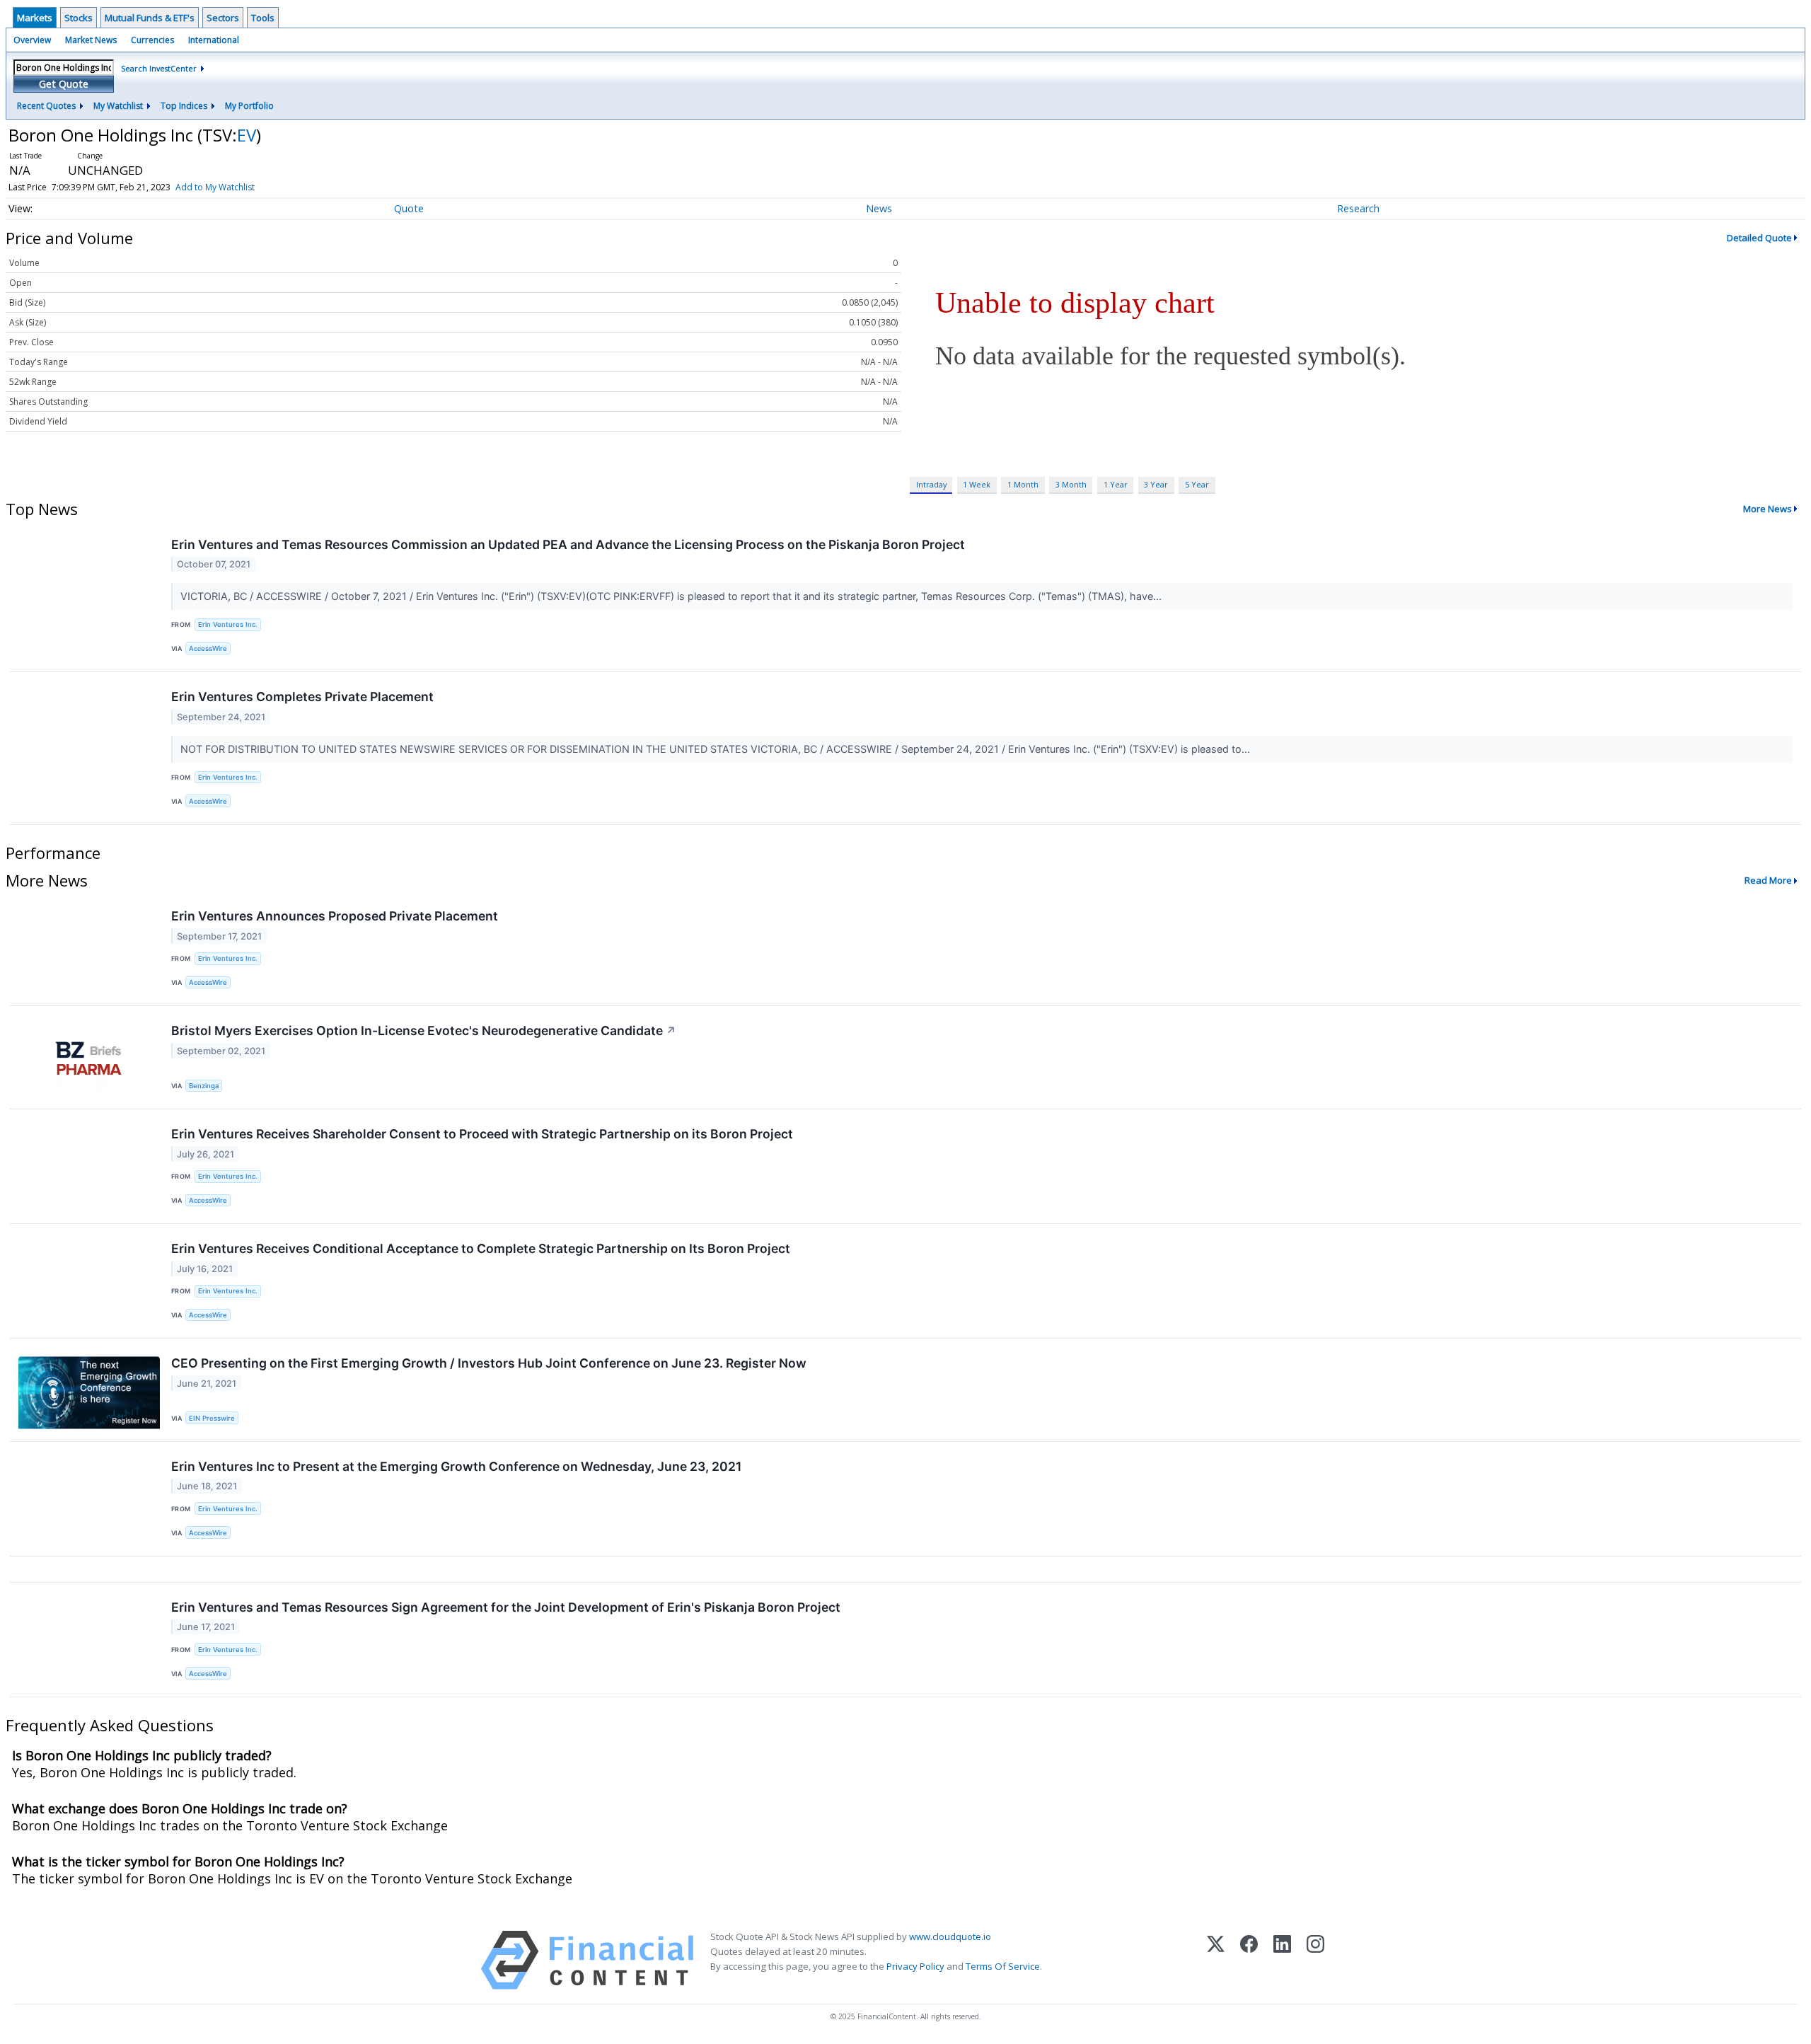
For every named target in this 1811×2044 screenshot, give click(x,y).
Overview (32, 40)
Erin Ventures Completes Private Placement (302, 697)
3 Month (1071, 484)
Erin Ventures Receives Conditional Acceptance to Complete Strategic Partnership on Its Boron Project (481, 1248)
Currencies (152, 40)
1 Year (1116, 484)
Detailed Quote (1759, 238)
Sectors (223, 18)
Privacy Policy (915, 1966)
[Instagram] (1315, 1960)
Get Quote (64, 84)
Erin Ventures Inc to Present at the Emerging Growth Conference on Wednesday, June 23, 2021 (456, 1466)
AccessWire (208, 648)
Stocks (79, 18)
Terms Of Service (1003, 1966)
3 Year (1156, 484)
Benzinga (204, 1086)
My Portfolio (249, 106)
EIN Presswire (212, 1418)
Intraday (931, 484)
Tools (263, 18)
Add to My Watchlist (215, 187)
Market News (91, 40)
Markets (35, 18)
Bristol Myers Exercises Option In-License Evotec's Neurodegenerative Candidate (424, 1030)
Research (1358, 208)
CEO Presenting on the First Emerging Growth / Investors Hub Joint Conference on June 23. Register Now (489, 1363)
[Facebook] (1249, 1960)
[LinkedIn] (1282, 1960)
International (214, 40)
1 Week (977, 484)
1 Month (1023, 484)
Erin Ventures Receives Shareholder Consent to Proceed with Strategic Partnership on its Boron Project (482, 1134)
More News (1767, 509)
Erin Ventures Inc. (228, 624)
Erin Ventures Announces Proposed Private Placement (335, 916)
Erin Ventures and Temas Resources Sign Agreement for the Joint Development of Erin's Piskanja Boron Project (506, 1607)
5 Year (1197, 484)
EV (247, 135)
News (879, 208)
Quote (409, 208)
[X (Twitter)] (1216, 1960)
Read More (1768, 880)
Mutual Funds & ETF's (150, 18)
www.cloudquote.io (950, 1936)
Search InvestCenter (159, 68)
